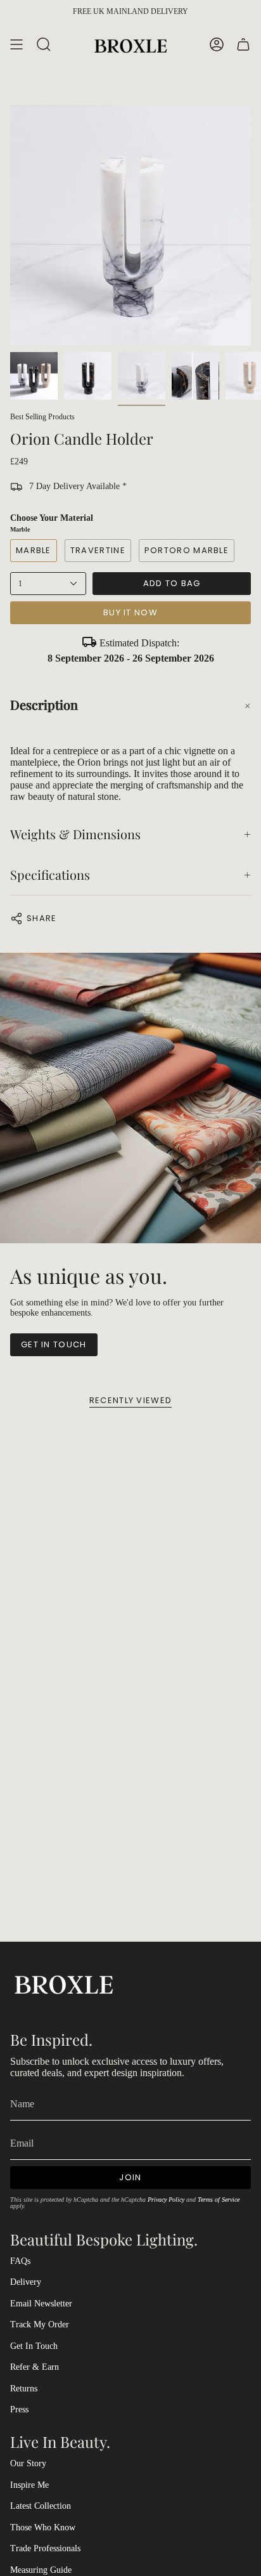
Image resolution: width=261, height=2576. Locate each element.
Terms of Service (219, 2200)
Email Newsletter (41, 2304)
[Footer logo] (64, 1983)
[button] (130, 705)
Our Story (28, 2463)
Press (19, 2409)
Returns (24, 2389)
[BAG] (243, 45)
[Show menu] (16, 45)
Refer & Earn (35, 2367)
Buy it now (130, 612)
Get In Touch (34, 2346)
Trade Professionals (45, 2548)
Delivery (26, 2282)
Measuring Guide (41, 2570)
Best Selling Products (42, 417)
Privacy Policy (166, 2200)
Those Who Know (43, 2527)
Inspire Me (29, 2485)
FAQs (20, 2261)
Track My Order (40, 2324)
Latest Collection (41, 2506)
